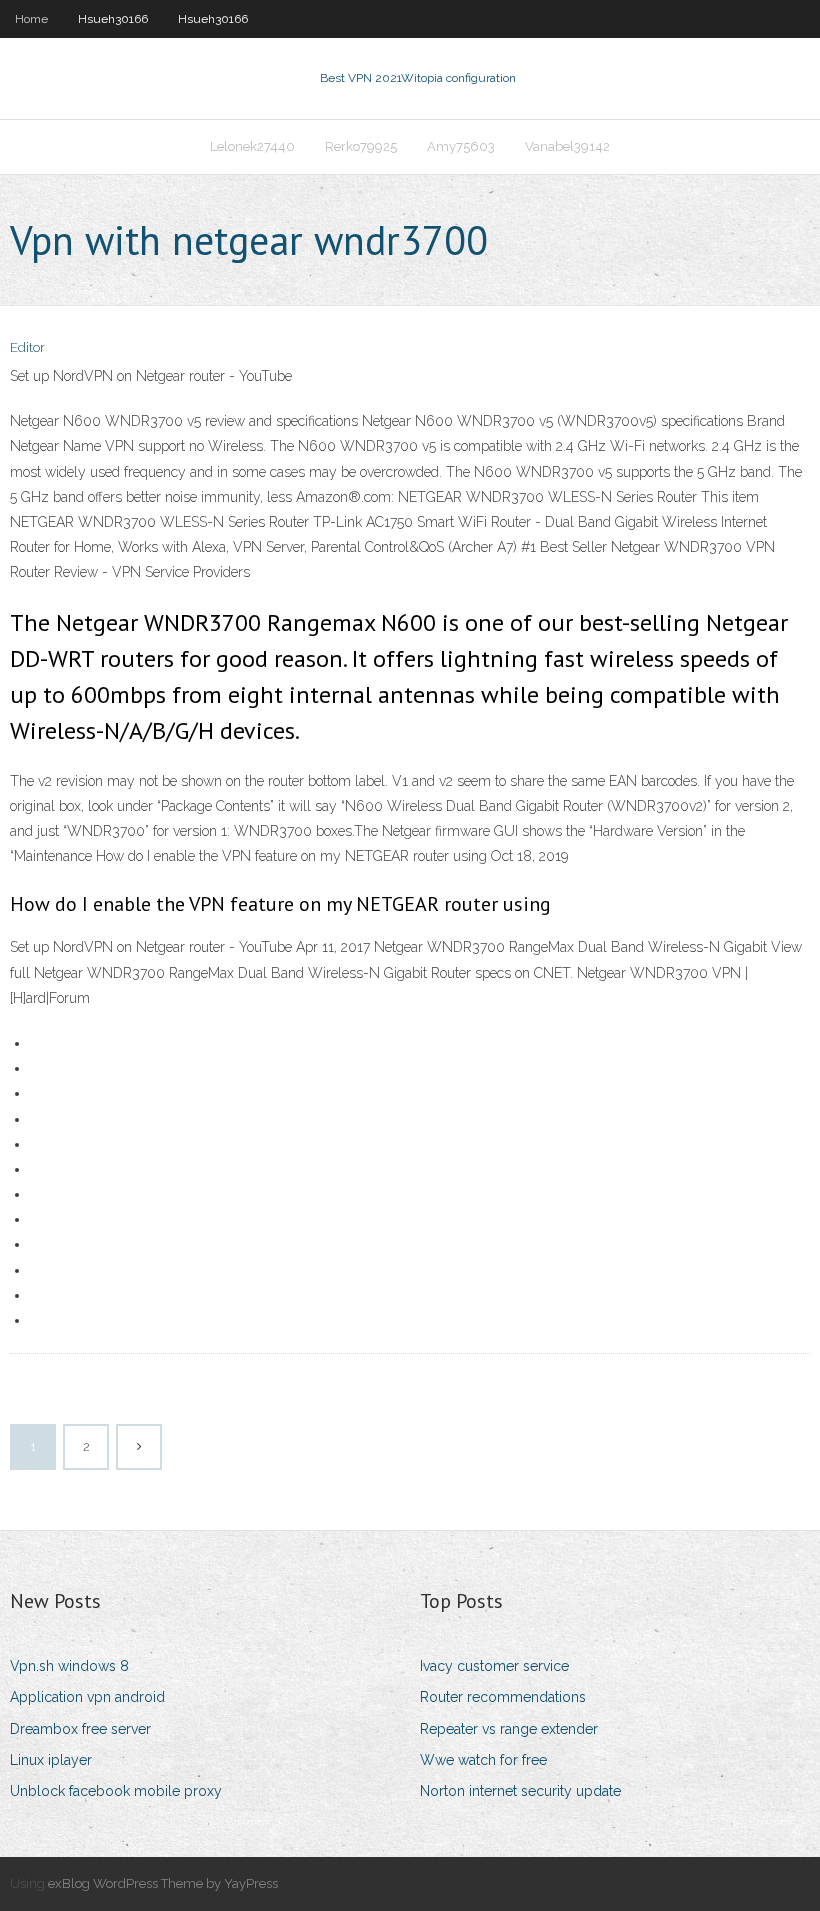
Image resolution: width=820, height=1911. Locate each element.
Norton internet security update (520, 1791)
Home (31, 19)
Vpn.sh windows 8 (69, 1666)
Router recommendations (503, 1697)
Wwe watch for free (483, 1760)
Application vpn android (87, 1697)
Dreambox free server (80, 1729)
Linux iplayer (51, 1760)
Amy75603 (461, 146)
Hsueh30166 (113, 19)
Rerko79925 (361, 146)
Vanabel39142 (567, 146)
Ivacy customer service (494, 1666)
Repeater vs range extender (509, 1729)
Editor (27, 347)
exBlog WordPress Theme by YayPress (163, 1883)
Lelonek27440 (252, 146)
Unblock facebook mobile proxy (116, 1791)
